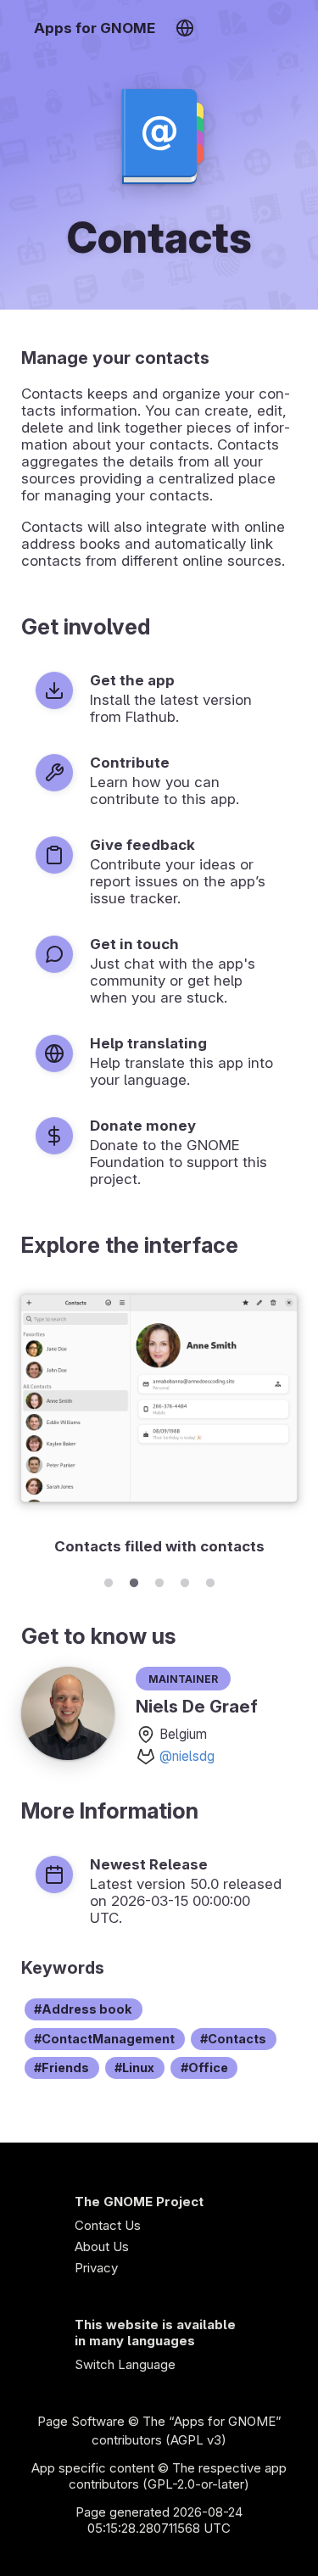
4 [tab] (185, 1580)
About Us (102, 2246)
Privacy (96, 2268)
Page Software (81, 2421)
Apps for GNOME (95, 28)
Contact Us (108, 2225)
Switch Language (125, 2364)
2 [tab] (134, 1580)
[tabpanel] (159, 1422)
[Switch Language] (184, 28)
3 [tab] (159, 1580)
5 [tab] (210, 1580)
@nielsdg (187, 1756)
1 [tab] (109, 1580)
